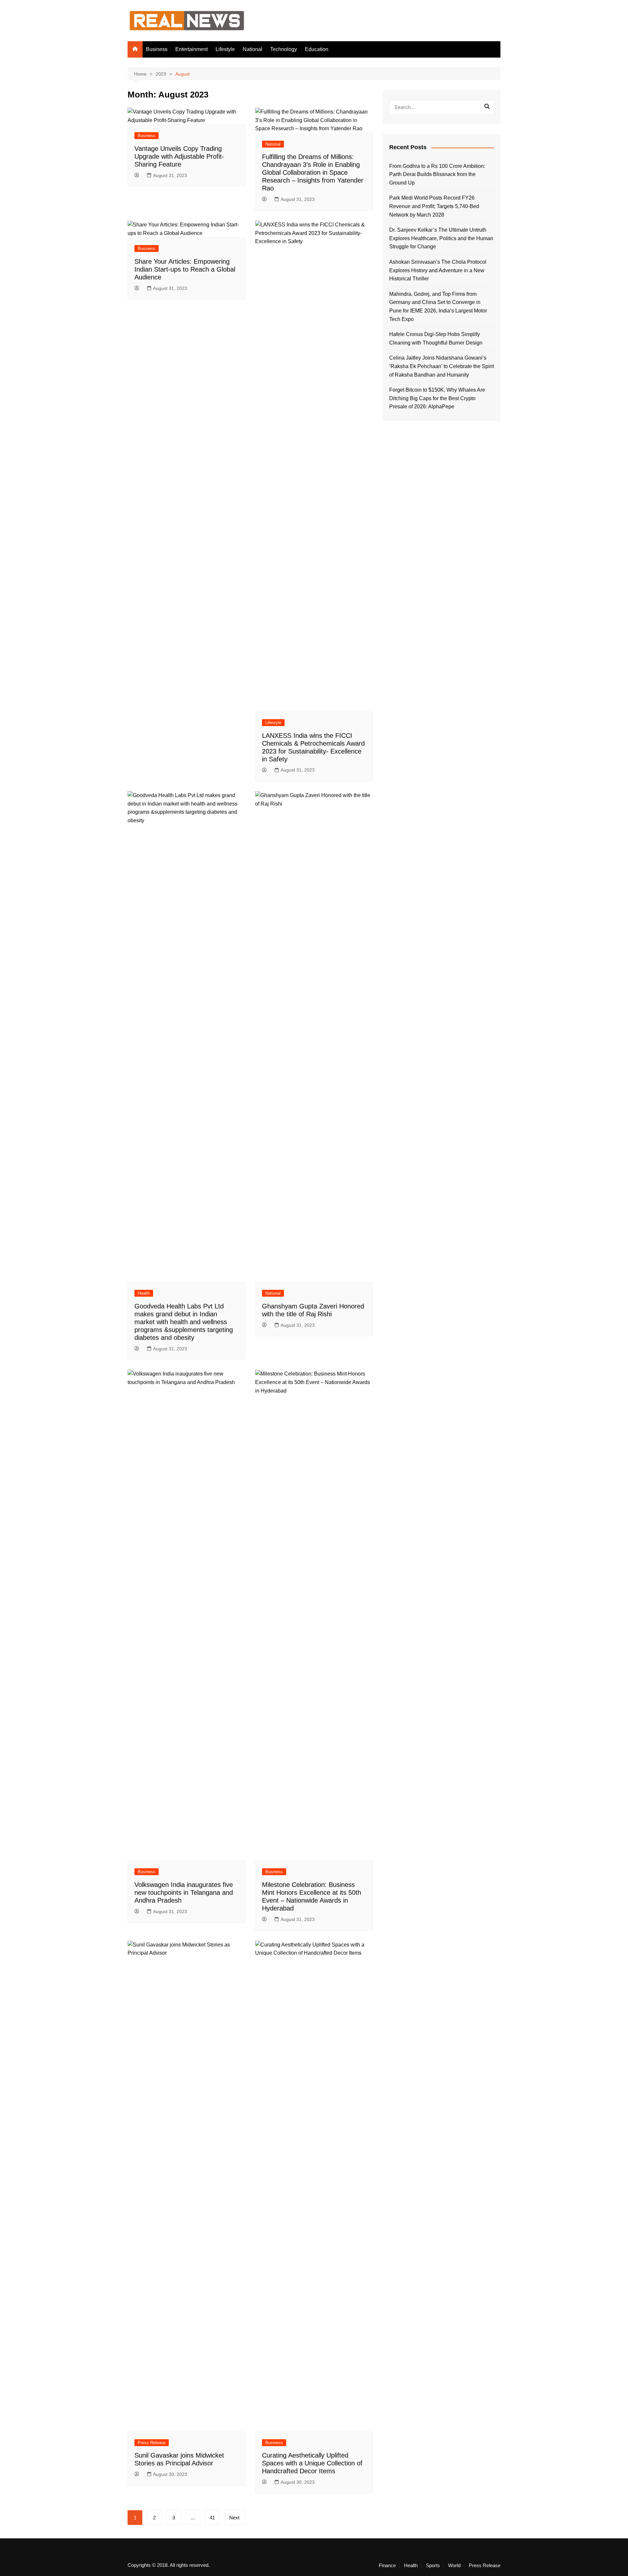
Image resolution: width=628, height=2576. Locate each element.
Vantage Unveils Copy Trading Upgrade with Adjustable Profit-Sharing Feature (179, 156)
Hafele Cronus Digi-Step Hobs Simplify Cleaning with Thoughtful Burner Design (436, 338)
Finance (387, 2566)
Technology (284, 49)
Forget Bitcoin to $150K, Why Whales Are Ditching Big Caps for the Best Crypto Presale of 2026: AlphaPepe (437, 398)
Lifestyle (225, 49)
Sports (433, 2566)
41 (212, 2518)
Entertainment (192, 49)
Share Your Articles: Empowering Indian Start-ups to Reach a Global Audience (185, 269)
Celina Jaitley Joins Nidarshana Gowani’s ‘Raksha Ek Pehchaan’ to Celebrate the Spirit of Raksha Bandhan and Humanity (442, 366)
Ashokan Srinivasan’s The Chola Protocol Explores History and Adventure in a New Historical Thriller (438, 270)
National (253, 49)
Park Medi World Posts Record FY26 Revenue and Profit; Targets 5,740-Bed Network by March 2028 (434, 206)
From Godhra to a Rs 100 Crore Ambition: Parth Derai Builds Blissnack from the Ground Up (437, 174)
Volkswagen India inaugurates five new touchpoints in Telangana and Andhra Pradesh (184, 1892)
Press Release (152, 2443)
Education (317, 49)
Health (144, 1293)
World (454, 2566)
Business (157, 49)
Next (234, 2518)
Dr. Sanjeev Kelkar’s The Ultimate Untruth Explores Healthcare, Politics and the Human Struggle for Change (441, 238)
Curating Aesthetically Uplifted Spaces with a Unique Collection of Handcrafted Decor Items (312, 2463)
